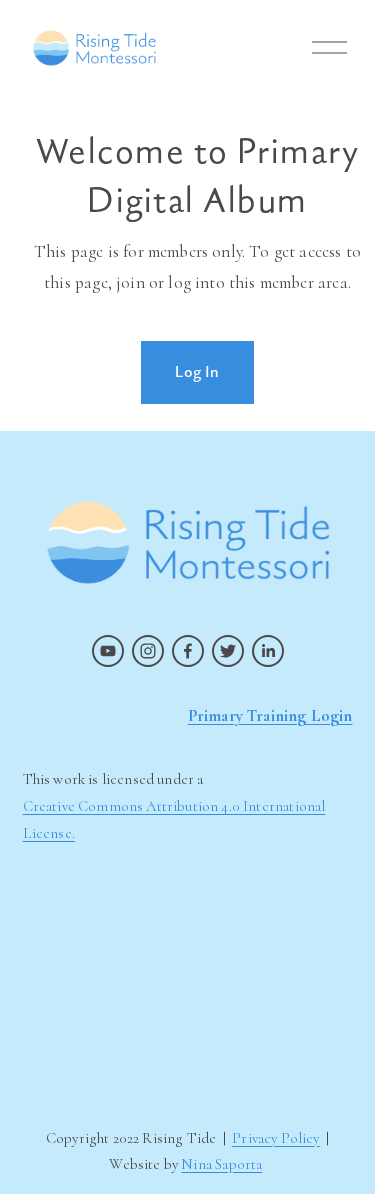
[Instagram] (148, 651)
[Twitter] (228, 651)
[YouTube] (108, 651)
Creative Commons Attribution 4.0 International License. (174, 819)
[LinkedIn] (268, 651)
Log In (197, 372)
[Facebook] (188, 651)
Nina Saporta (221, 1164)
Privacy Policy (275, 1138)
